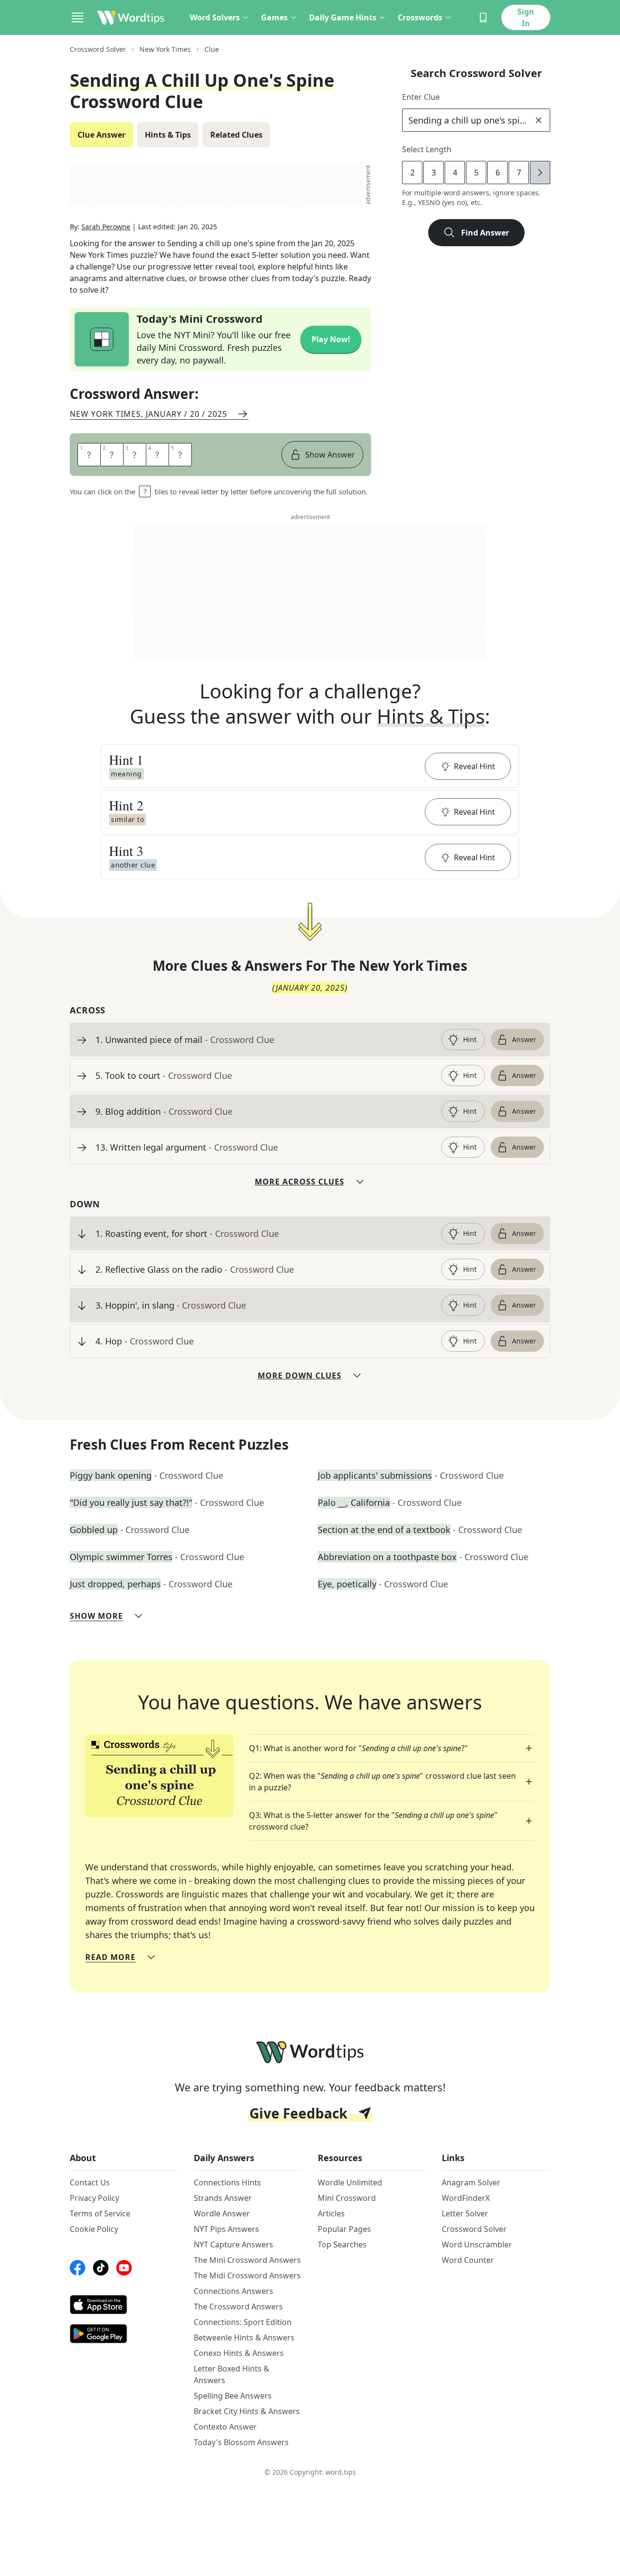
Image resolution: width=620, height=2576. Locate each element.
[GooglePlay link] (124, 2334)
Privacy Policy (94, 2198)
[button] (310, 766)
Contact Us (90, 2182)
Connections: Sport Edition (243, 2322)
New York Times (165, 49)
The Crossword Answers (238, 2307)
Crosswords (420, 17)
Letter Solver (465, 2213)
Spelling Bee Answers (233, 2396)
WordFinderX (466, 2198)
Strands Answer (223, 2198)
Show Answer (330, 455)
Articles (331, 2213)
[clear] (539, 120)
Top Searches (342, 2244)
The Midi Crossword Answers (247, 2276)
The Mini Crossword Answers (247, 2260)
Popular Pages (344, 2229)
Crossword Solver (98, 49)
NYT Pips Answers (226, 2229)
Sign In (526, 17)
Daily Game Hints (343, 17)
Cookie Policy (94, 2229)
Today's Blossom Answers (241, 2442)
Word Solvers (215, 17)
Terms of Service (100, 2213)
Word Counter (468, 2260)
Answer (524, 1039)
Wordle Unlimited (350, 2182)
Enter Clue (421, 97)
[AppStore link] (124, 2305)
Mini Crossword (347, 2198)
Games (274, 17)
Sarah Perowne (106, 227)
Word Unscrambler (477, 2244)
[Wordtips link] (131, 17)
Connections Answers (233, 2291)
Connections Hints (227, 2182)
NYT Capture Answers (233, 2244)
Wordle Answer (222, 2213)
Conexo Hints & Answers (239, 2353)
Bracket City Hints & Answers (247, 2411)
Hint (470, 1039)
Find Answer (485, 233)
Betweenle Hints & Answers (244, 2338)
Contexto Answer (225, 2427)
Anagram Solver (471, 2182)
